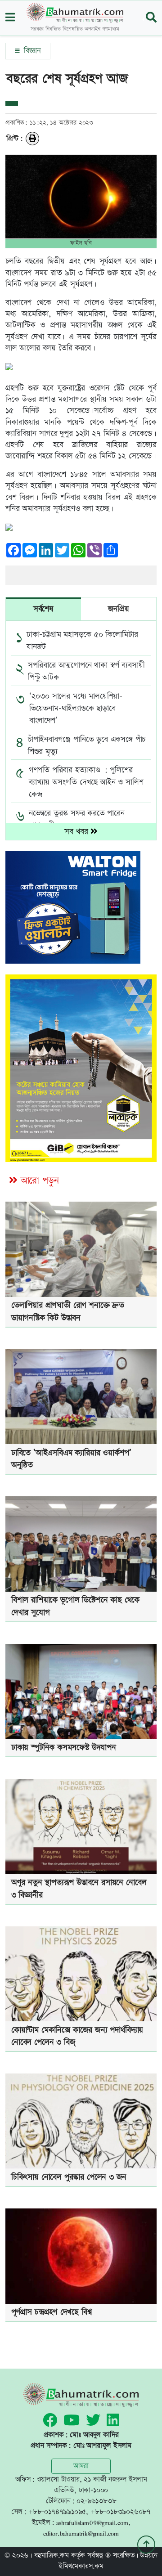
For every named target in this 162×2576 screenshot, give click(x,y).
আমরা (81, 2466)
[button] (10, 18)
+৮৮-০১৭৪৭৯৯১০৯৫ (57, 2512)
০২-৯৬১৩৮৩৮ (96, 2501)
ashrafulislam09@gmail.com (92, 2523)
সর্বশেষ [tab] (43, 609)
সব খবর (78, 832)
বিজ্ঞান (31, 51)
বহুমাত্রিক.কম (52, 2556)
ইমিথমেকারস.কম (81, 2566)
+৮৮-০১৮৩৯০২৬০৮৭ (121, 2512)
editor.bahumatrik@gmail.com (81, 2533)
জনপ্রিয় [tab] (118, 609)
